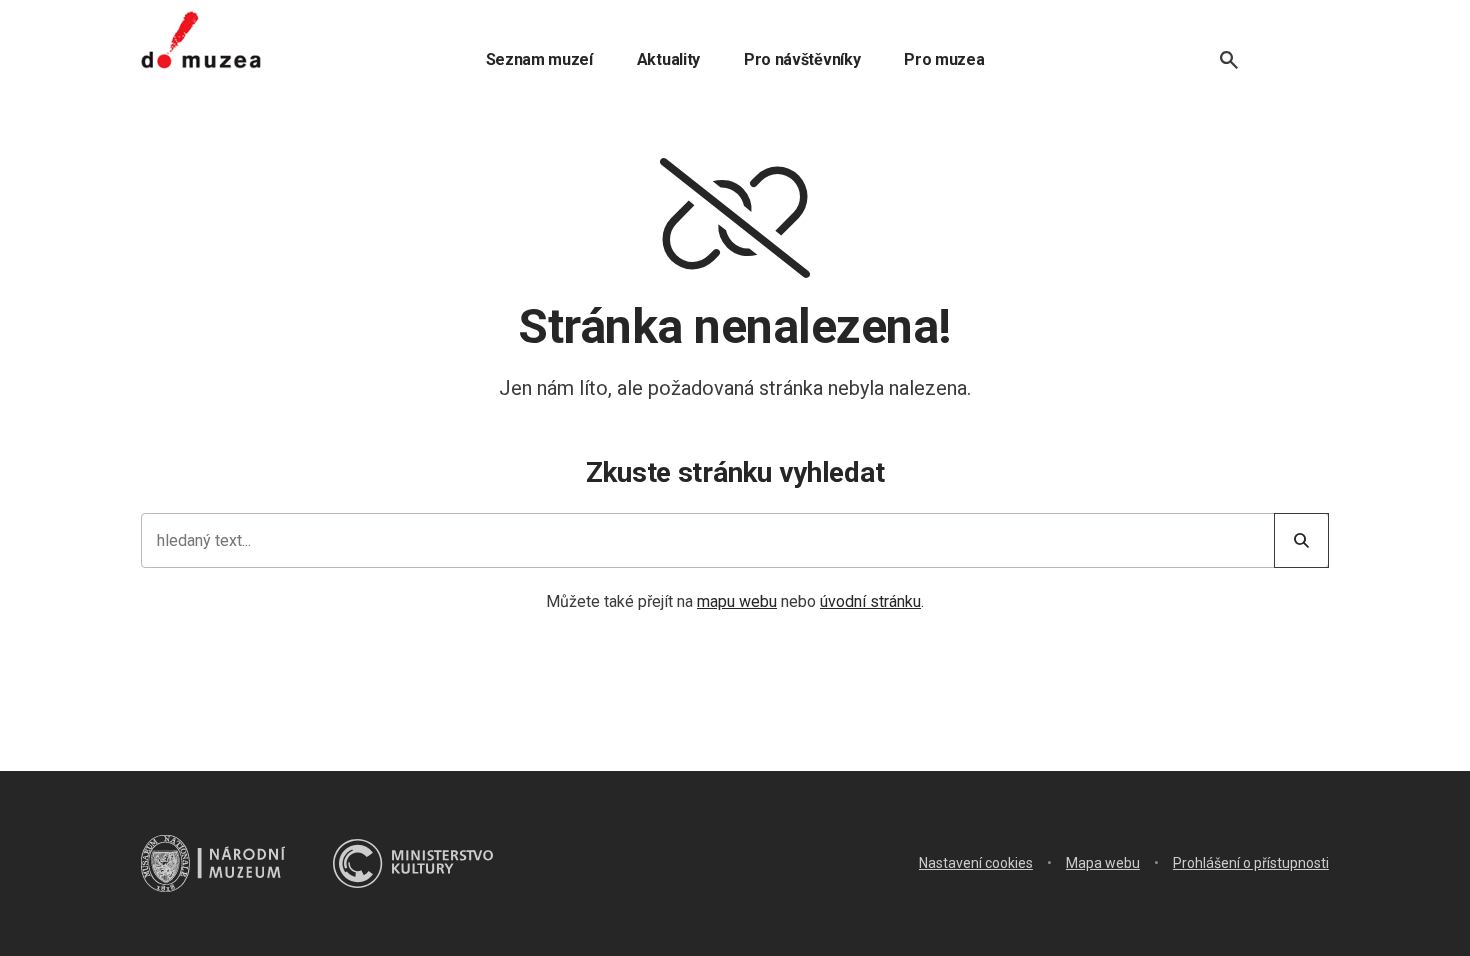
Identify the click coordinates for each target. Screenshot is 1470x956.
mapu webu (737, 601)
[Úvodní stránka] (201, 40)
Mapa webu (1103, 863)
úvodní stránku (870, 601)
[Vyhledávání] (1229, 60)
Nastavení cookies (976, 863)
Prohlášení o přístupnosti (1251, 863)
